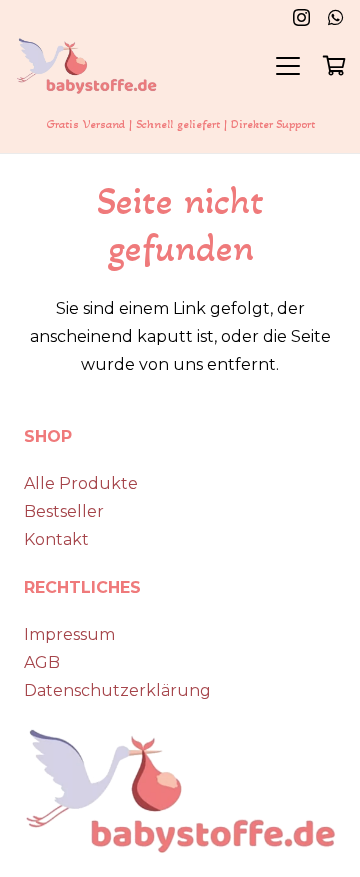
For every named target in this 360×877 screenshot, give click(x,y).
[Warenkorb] (335, 66)
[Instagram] (301, 18)
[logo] (86, 66)
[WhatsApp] (336, 17)
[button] (288, 66)
